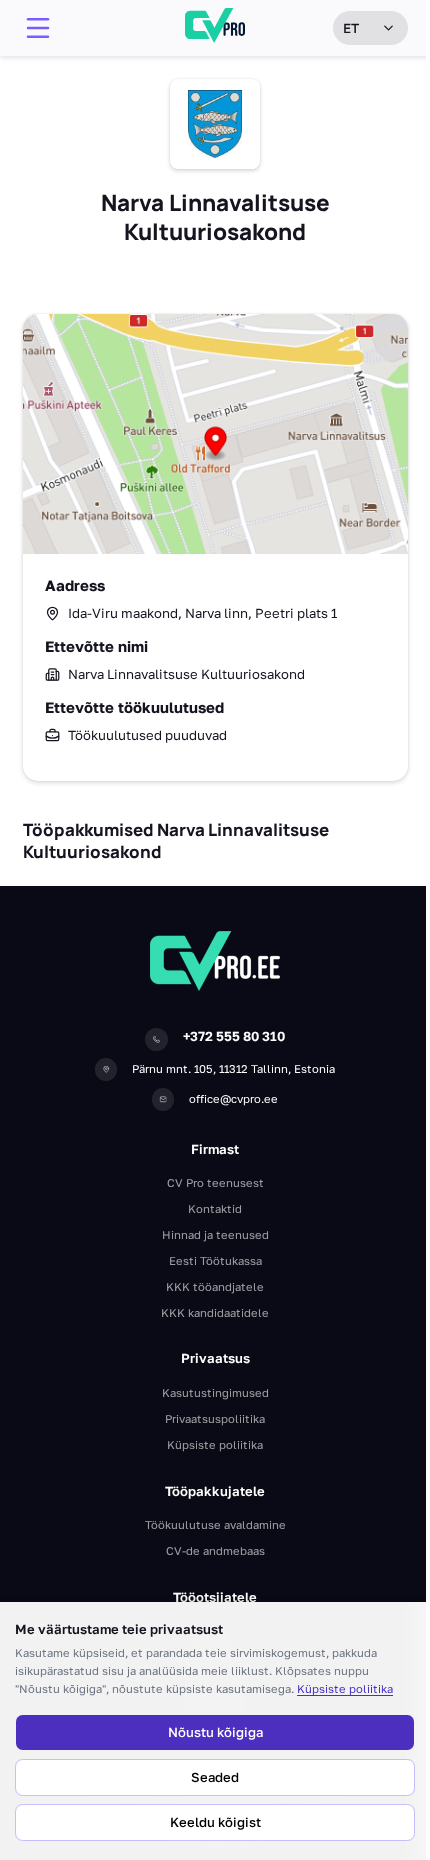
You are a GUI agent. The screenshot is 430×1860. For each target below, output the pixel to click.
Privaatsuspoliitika (215, 1418)
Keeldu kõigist (215, 1822)
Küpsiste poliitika (345, 1688)
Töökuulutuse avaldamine (215, 1524)
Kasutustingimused (215, 1392)
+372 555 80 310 (234, 1036)
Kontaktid (215, 1208)
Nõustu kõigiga (215, 1732)
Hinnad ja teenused (215, 1234)
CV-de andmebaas (215, 1550)
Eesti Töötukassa (215, 1260)
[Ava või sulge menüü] (38, 28)
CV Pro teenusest (215, 1182)
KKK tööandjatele (215, 1286)
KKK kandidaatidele (215, 1312)
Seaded (215, 1777)
